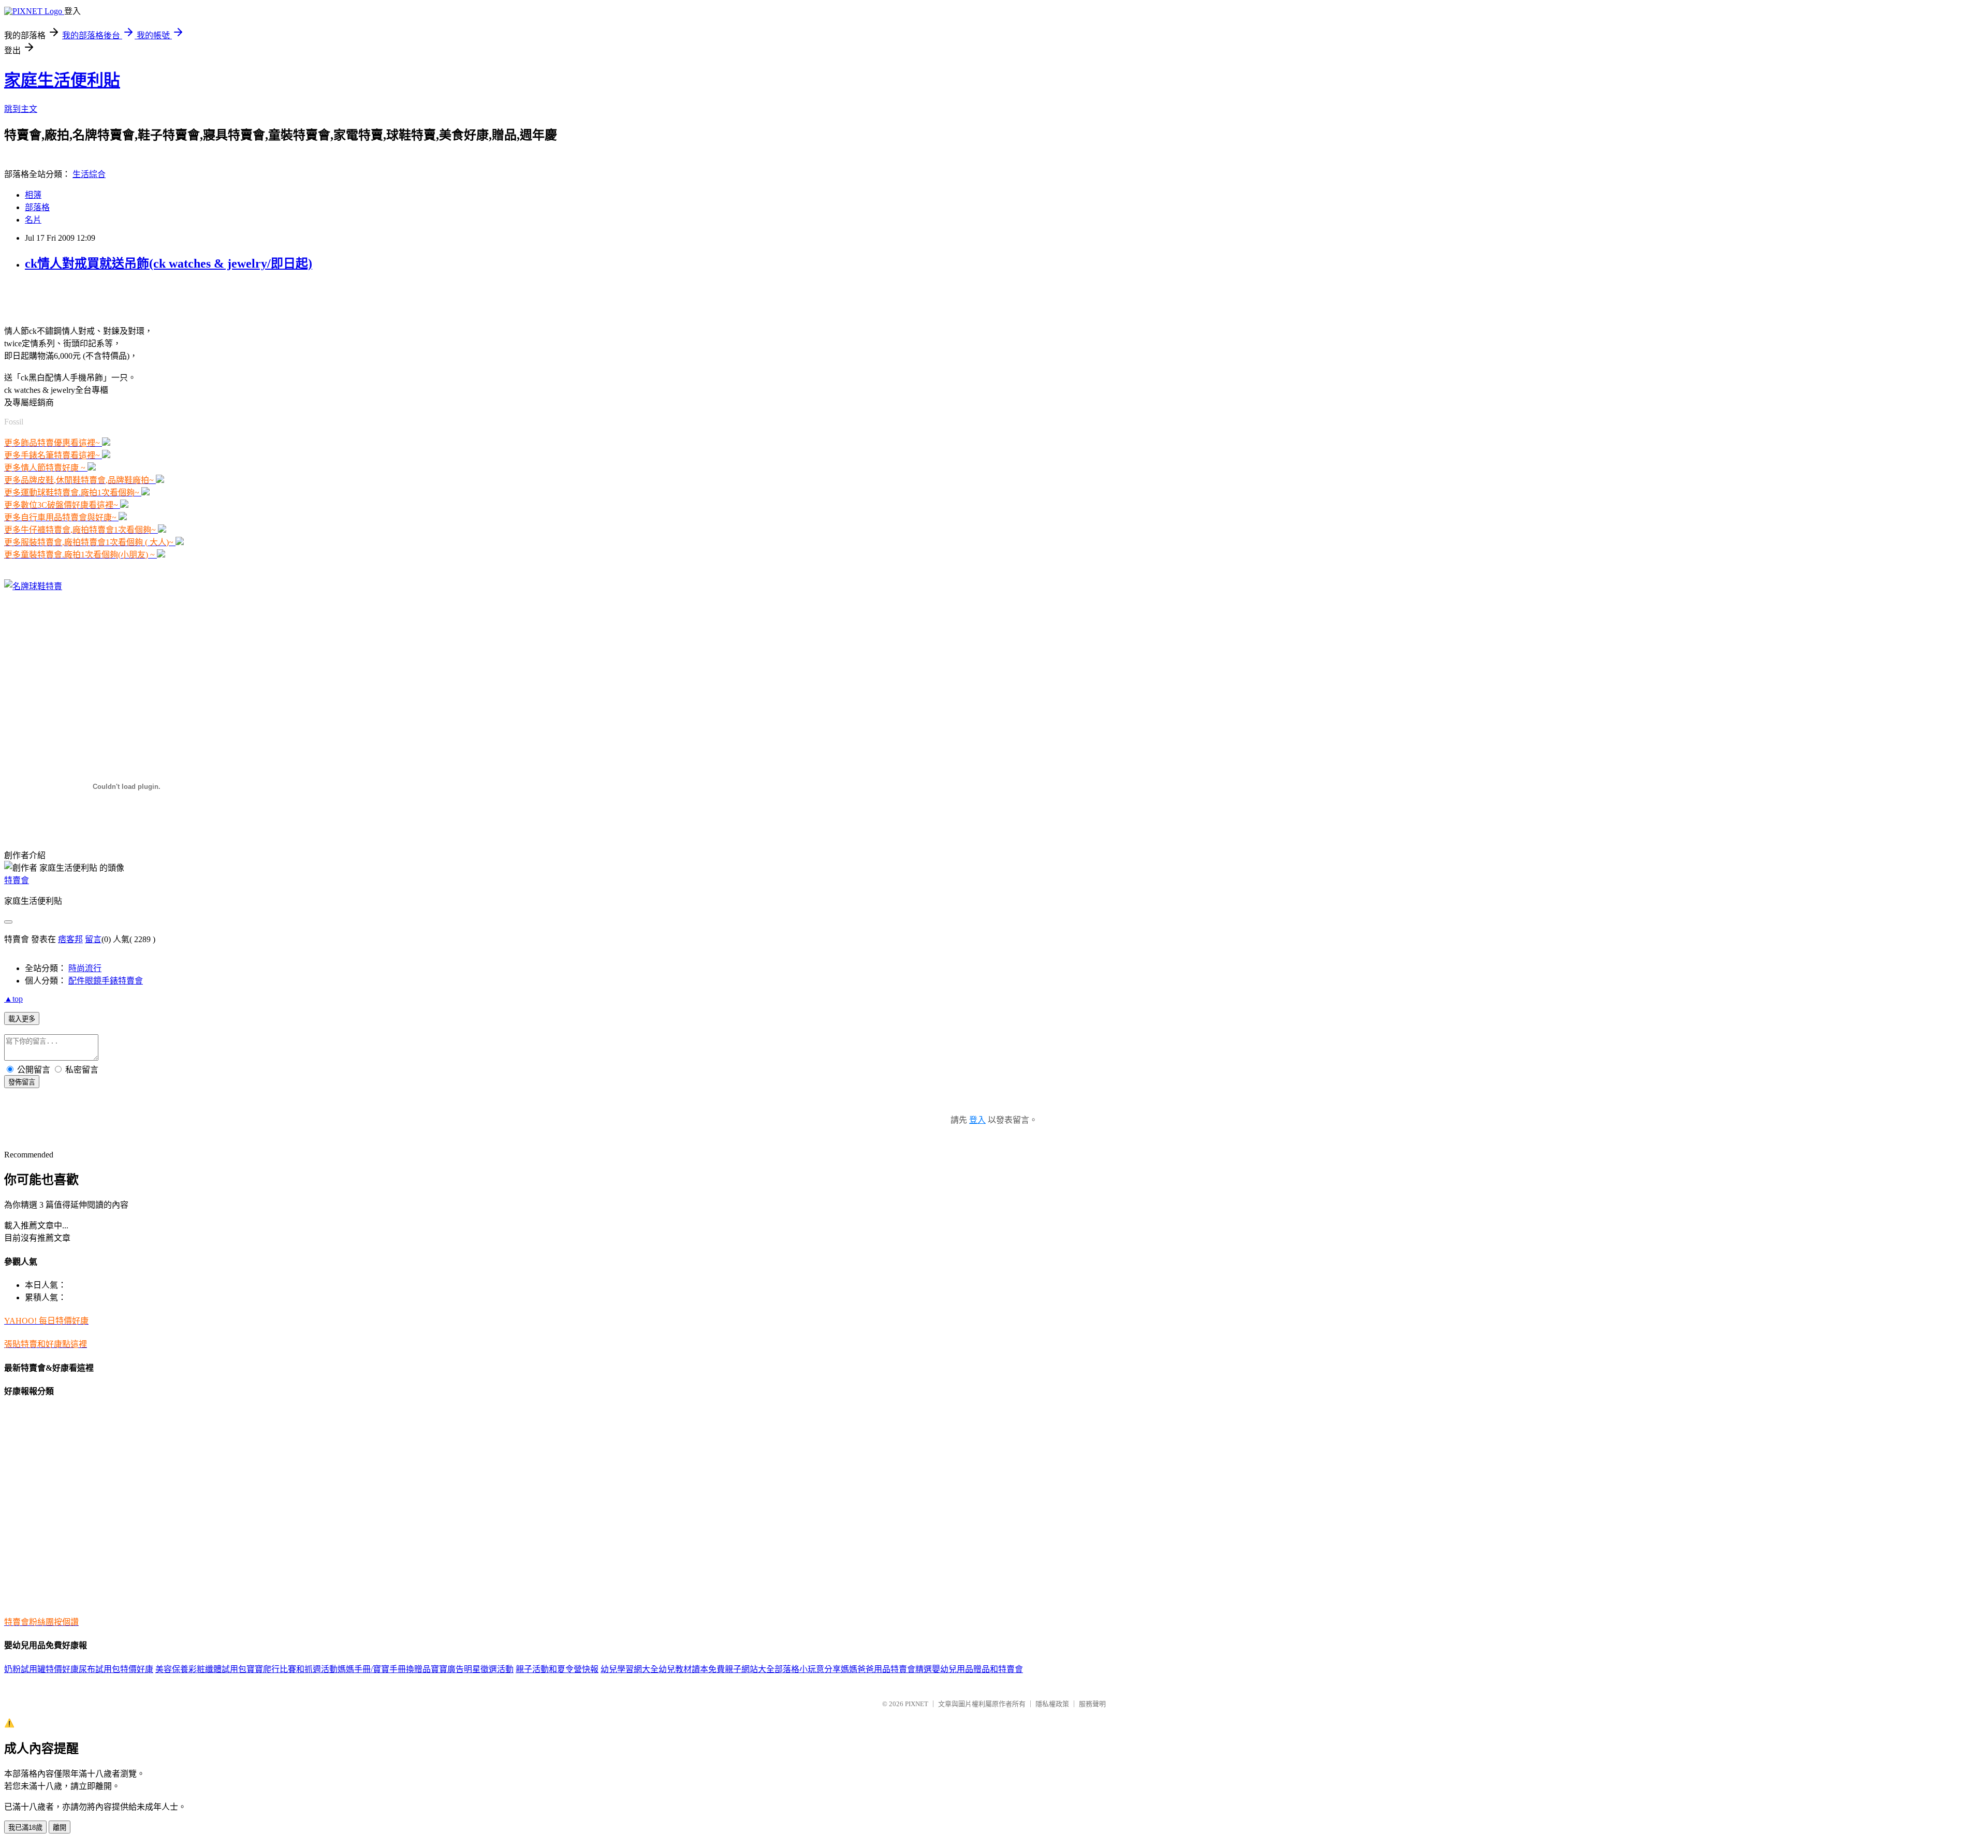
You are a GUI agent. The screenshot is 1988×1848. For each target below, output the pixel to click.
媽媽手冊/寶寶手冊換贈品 (384, 1669)
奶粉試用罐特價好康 (41, 1669)
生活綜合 (89, 174)
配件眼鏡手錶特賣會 (106, 981)
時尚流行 (85, 968)
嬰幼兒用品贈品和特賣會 (977, 1669)
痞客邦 (70, 939)
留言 (93, 939)
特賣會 (17, 880)
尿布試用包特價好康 (116, 1669)
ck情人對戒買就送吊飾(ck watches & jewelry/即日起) (169, 263)
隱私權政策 (1052, 1704)
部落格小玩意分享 (808, 1669)
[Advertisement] (125, 297)
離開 (60, 1828)
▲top (13, 999)
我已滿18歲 (25, 1828)
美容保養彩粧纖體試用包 (201, 1669)
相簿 (33, 195)
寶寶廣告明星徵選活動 (472, 1669)
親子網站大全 (750, 1669)
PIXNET (917, 1704)
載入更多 (22, 1019)
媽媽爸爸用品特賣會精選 (886, 1669)
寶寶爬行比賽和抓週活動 (292, 1669)
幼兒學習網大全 (630, 1669)
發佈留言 (22, 1082)
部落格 (37, 207)
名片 (33, 220)
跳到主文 (21, 109)
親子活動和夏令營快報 (557, 1669)
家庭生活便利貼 (62, 80)
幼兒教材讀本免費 (692, 1669)
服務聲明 (1092, 1704)
